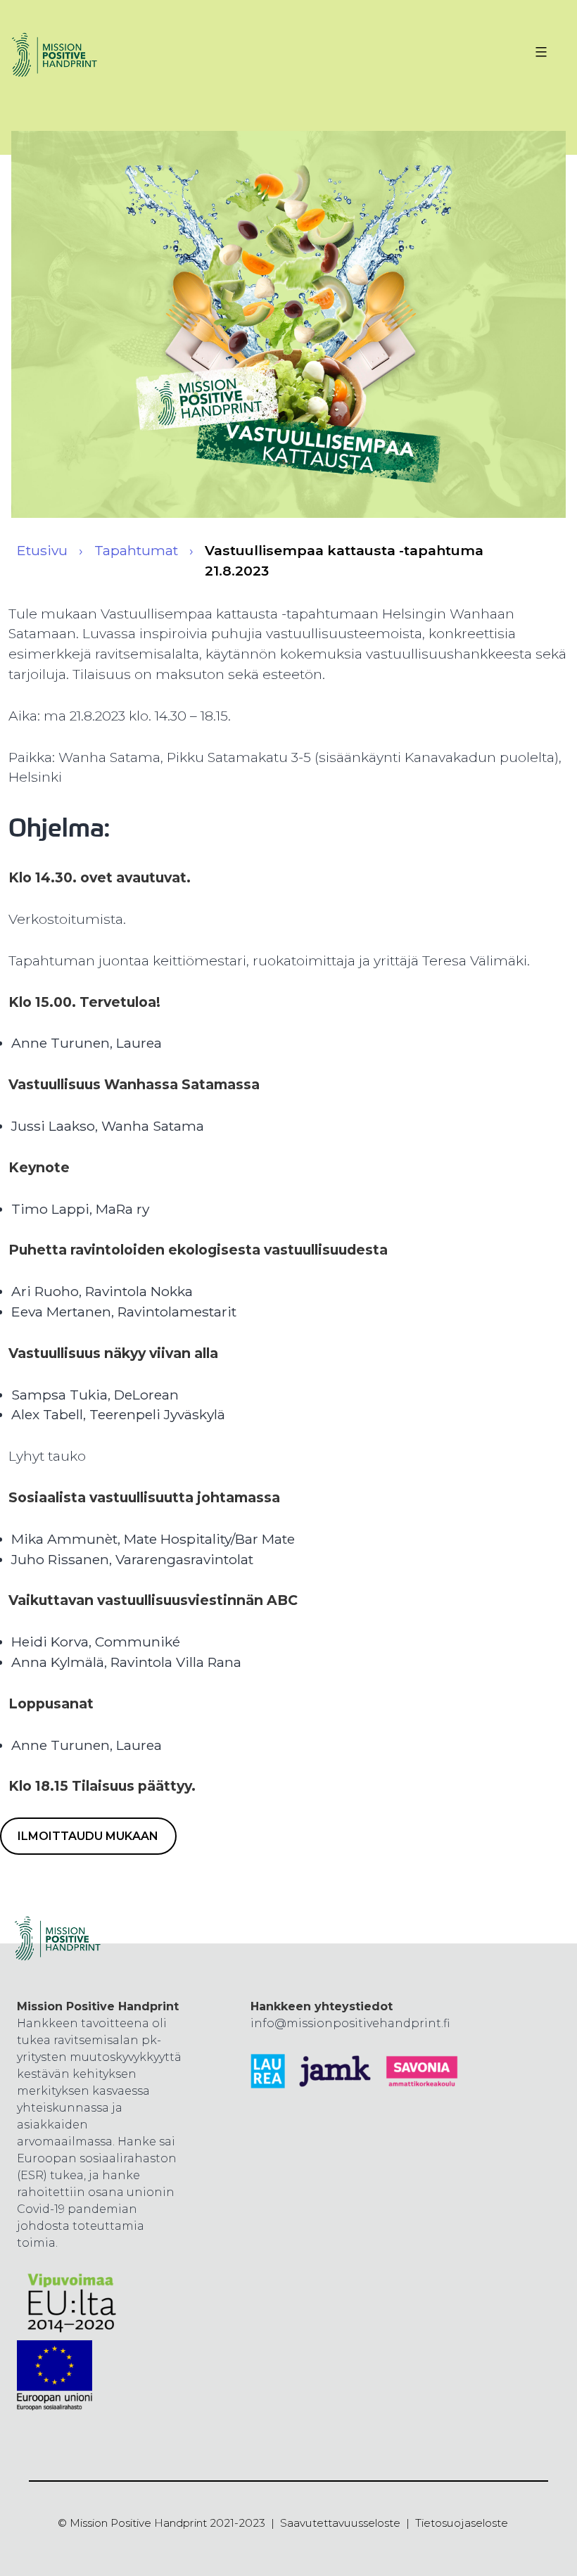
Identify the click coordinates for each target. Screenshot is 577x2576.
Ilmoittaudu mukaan (88, 1836)
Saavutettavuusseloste (340, 2523)
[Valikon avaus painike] (539, 52)
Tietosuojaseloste (462, 2523)
